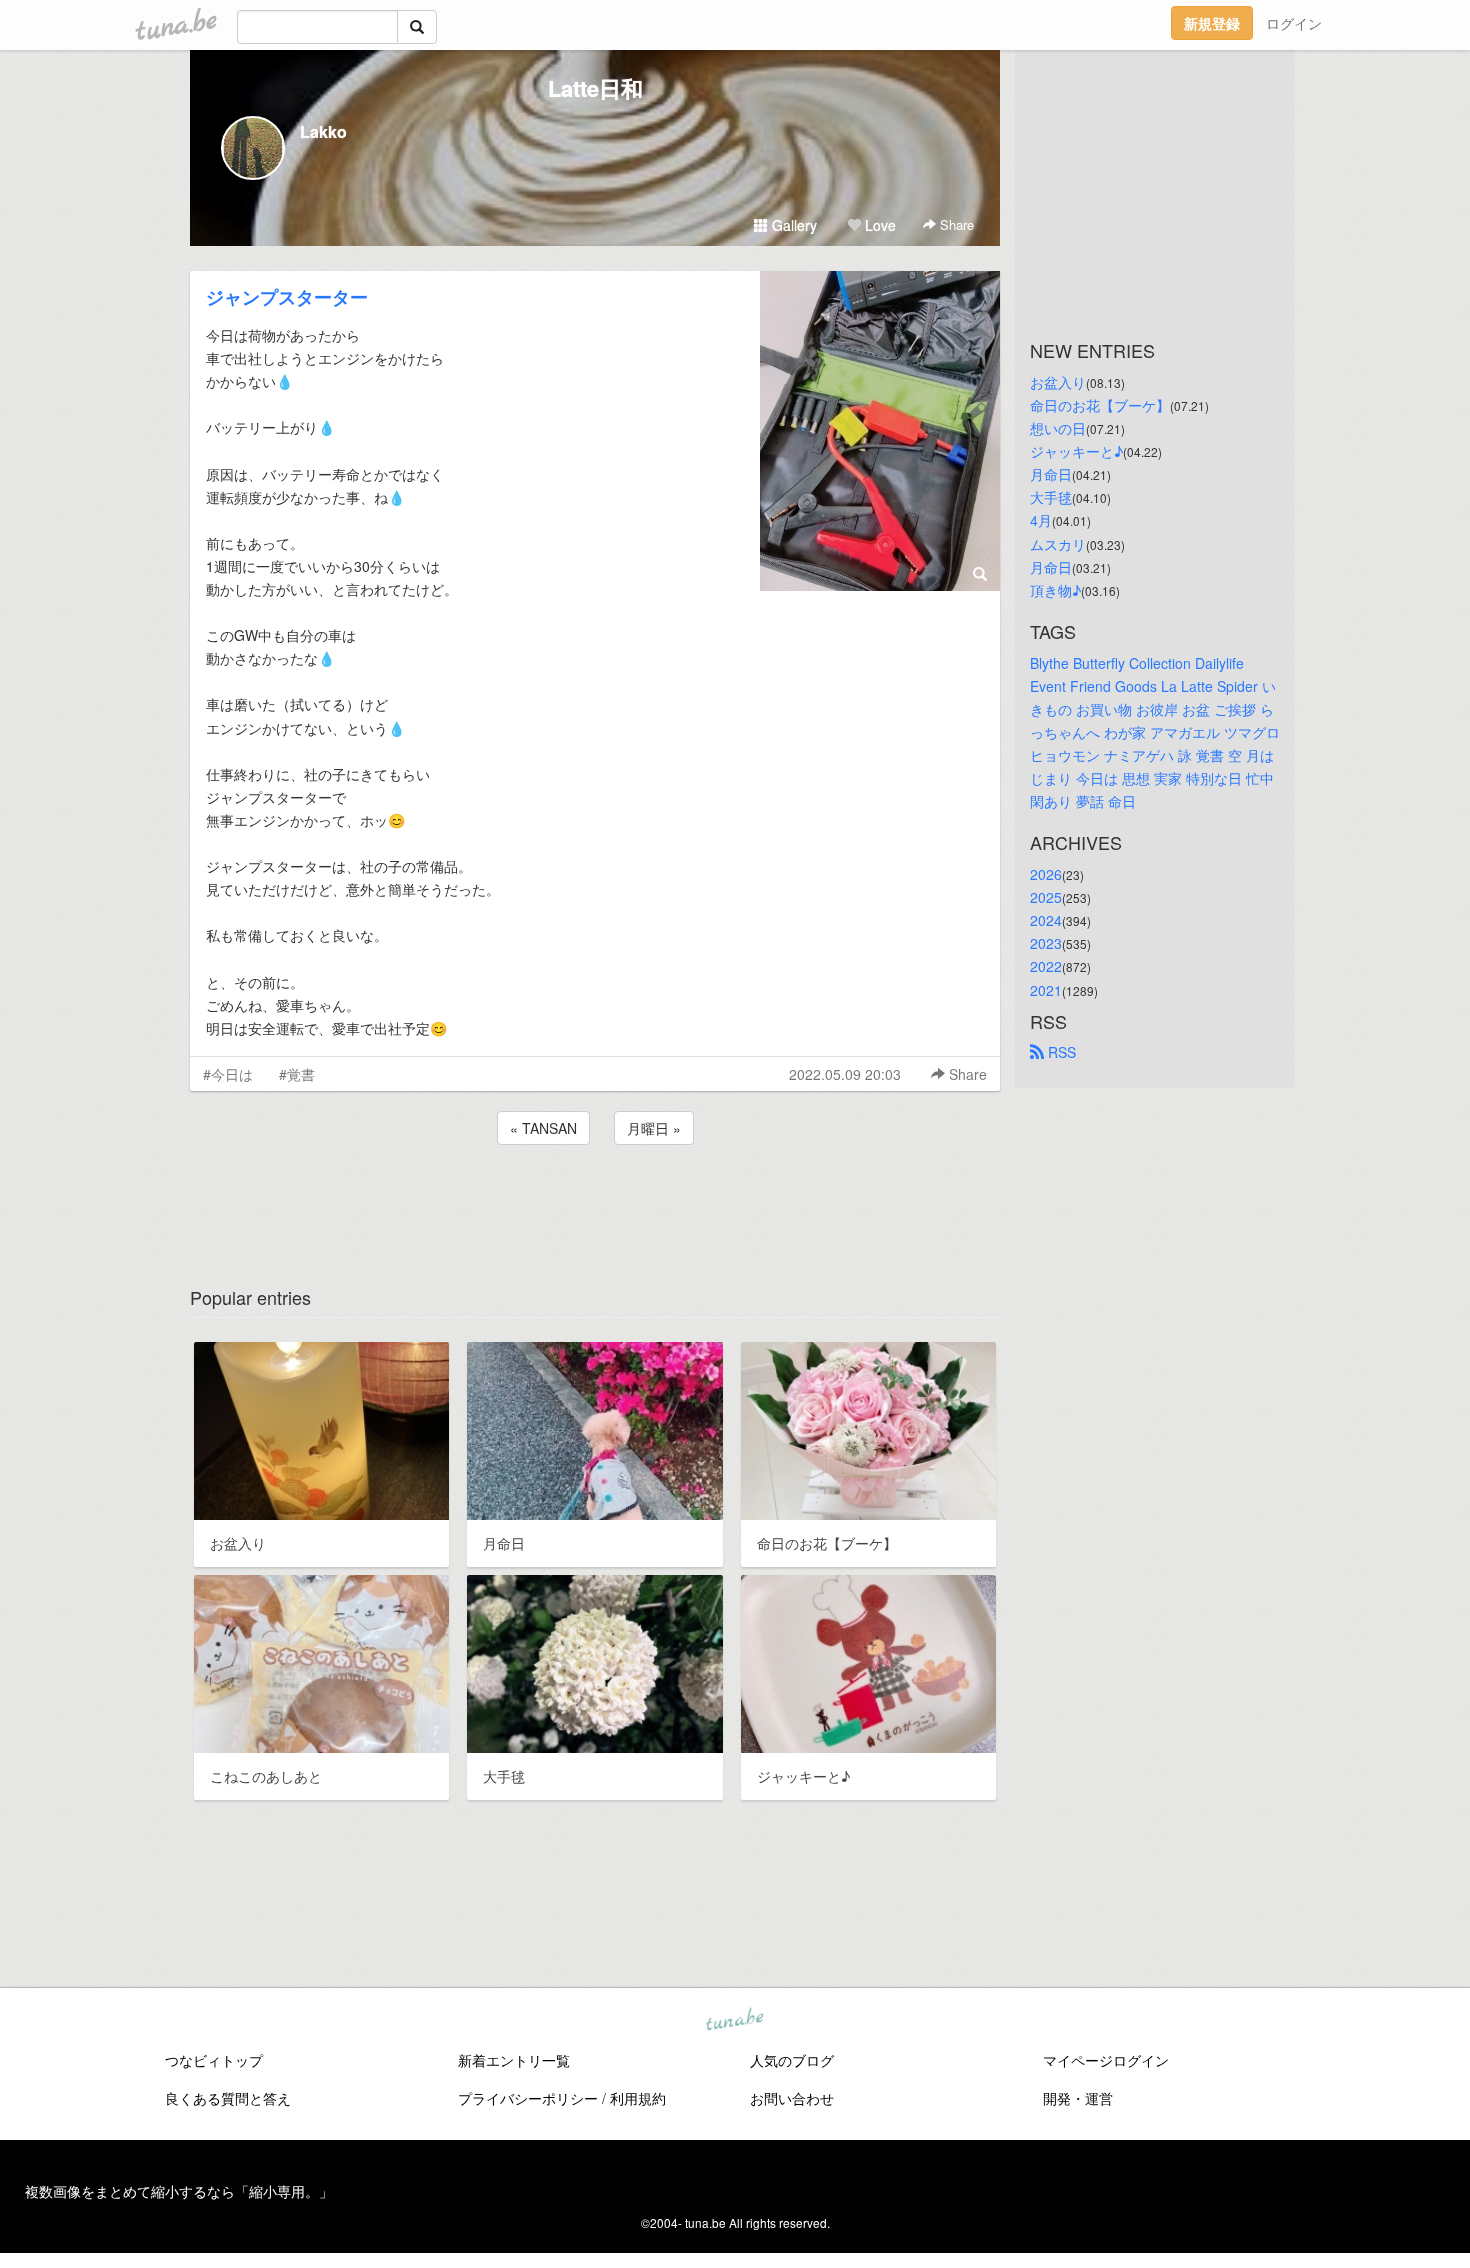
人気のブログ (792, 2060)
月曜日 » (654, 1128)
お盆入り (1058, 382)
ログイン (1294, 23)
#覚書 (297, 1074)
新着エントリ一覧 (514, 2060)
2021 (1046, 990)
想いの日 (1058, 428)
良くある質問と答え (228, 2098)
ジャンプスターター (287, 297)
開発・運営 (1078, 2098)
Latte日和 (595, 88)
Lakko (323, 131)
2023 (1046, 943)
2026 (1046, 874)
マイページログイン (1106, 2060)
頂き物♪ (1055, 590)
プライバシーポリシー (528, 2098)
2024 (1046, 920)
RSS (1060, 1052)
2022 (1046, 966)
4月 (1041, 520)
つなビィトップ (214, 2060)
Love (878, 225)
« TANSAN (543, 1128)
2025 (1046, 897)
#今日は (228, 1074)
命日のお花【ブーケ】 (1100, 405)
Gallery (792, 225)
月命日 (1051, 474)
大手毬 (1051, 497)
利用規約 (638, 2098)
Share (955, 224)
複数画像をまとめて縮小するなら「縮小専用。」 (179, 2191)
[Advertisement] (595, 1203)
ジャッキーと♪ (1076, 451)
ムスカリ (1058, 544)
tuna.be (734, 2020)
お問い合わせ (792, 2098)
